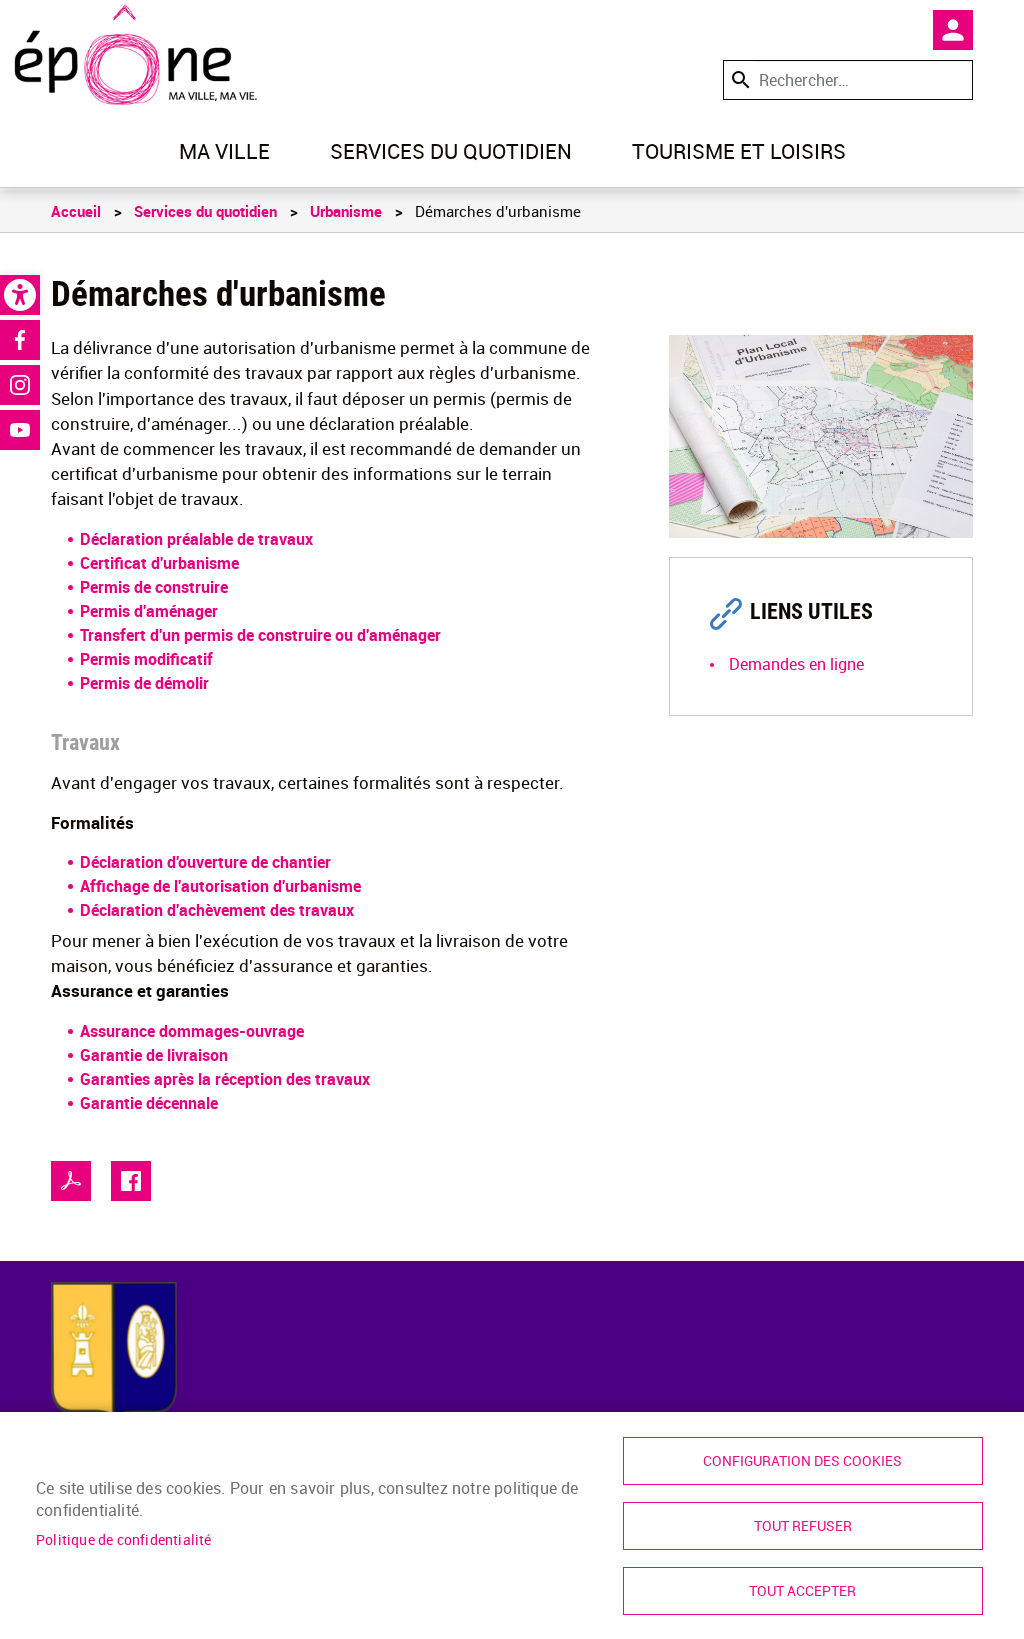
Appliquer (739, 79)
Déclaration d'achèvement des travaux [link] (217, 910)
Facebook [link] (20, 340)
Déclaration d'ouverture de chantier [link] (205, 862)
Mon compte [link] (953, 30)
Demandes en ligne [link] (796, 664)
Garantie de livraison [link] (154, 1055)
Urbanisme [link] (346, 211)
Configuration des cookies (802, 1461)
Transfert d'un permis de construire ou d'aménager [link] (260, 635)
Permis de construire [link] (154, 587)
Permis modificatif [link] (146, 659)
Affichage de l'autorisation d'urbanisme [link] (220, 886)
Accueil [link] (76, 211)
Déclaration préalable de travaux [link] (196, 539)
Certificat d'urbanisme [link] (159, 563)
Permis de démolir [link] (144, 683)
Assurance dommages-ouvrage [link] (192, 1031)
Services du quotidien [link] (451, 151)
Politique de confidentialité (124, 1540)
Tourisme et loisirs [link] (739, 151)
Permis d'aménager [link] (149, 611)
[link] (20, 295)
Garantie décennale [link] (149, 1103)
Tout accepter (802, 1591)
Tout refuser (803, 1526)
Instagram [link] (20, 385)
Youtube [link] (20, 430)
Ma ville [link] (224, 151)
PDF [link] (71, 1181)
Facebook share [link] (131, 1181)
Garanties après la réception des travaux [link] (225, 1079)
